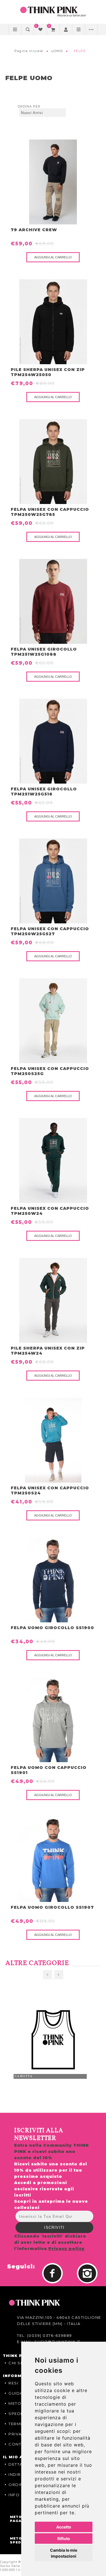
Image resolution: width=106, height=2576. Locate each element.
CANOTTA (24, 2076)
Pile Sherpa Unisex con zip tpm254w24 (48, 1351)
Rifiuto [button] (64, 2539)
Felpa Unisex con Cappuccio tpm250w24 (50, 1211)
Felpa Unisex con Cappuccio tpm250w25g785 (50, 512)
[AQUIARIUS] (53, 1440)
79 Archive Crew (34, 230)
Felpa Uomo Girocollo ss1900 (52, 1628)
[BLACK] (53, 182)
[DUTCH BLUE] (53, 881)
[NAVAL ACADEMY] (53, 741)
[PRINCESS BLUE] (53, 1859)
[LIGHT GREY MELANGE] (53, 1720)
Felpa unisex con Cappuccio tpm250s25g (50, 1071)
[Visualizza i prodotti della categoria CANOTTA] (53, 2040)
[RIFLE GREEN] (53, 462)
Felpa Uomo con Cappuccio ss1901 (49, 1770)
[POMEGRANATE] (53, 601)
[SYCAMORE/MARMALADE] (53, 1300)
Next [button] (59, 1975)
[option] (53, 2040)
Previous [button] (47, 1975)
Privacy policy (66, 2249)
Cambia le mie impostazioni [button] (64, 2553)
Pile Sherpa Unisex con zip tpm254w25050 (48, 372)
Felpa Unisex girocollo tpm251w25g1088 (44, 652)
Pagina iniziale (29, 51)
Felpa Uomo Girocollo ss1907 (52, 1907)
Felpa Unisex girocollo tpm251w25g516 (44, 792)
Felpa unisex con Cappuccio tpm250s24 (50, 1490)
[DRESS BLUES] (53, 1580)
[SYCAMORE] (53, 1161)
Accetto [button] (64, 2527)
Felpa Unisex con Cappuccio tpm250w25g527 (50, 931)
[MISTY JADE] (53, 1021)
